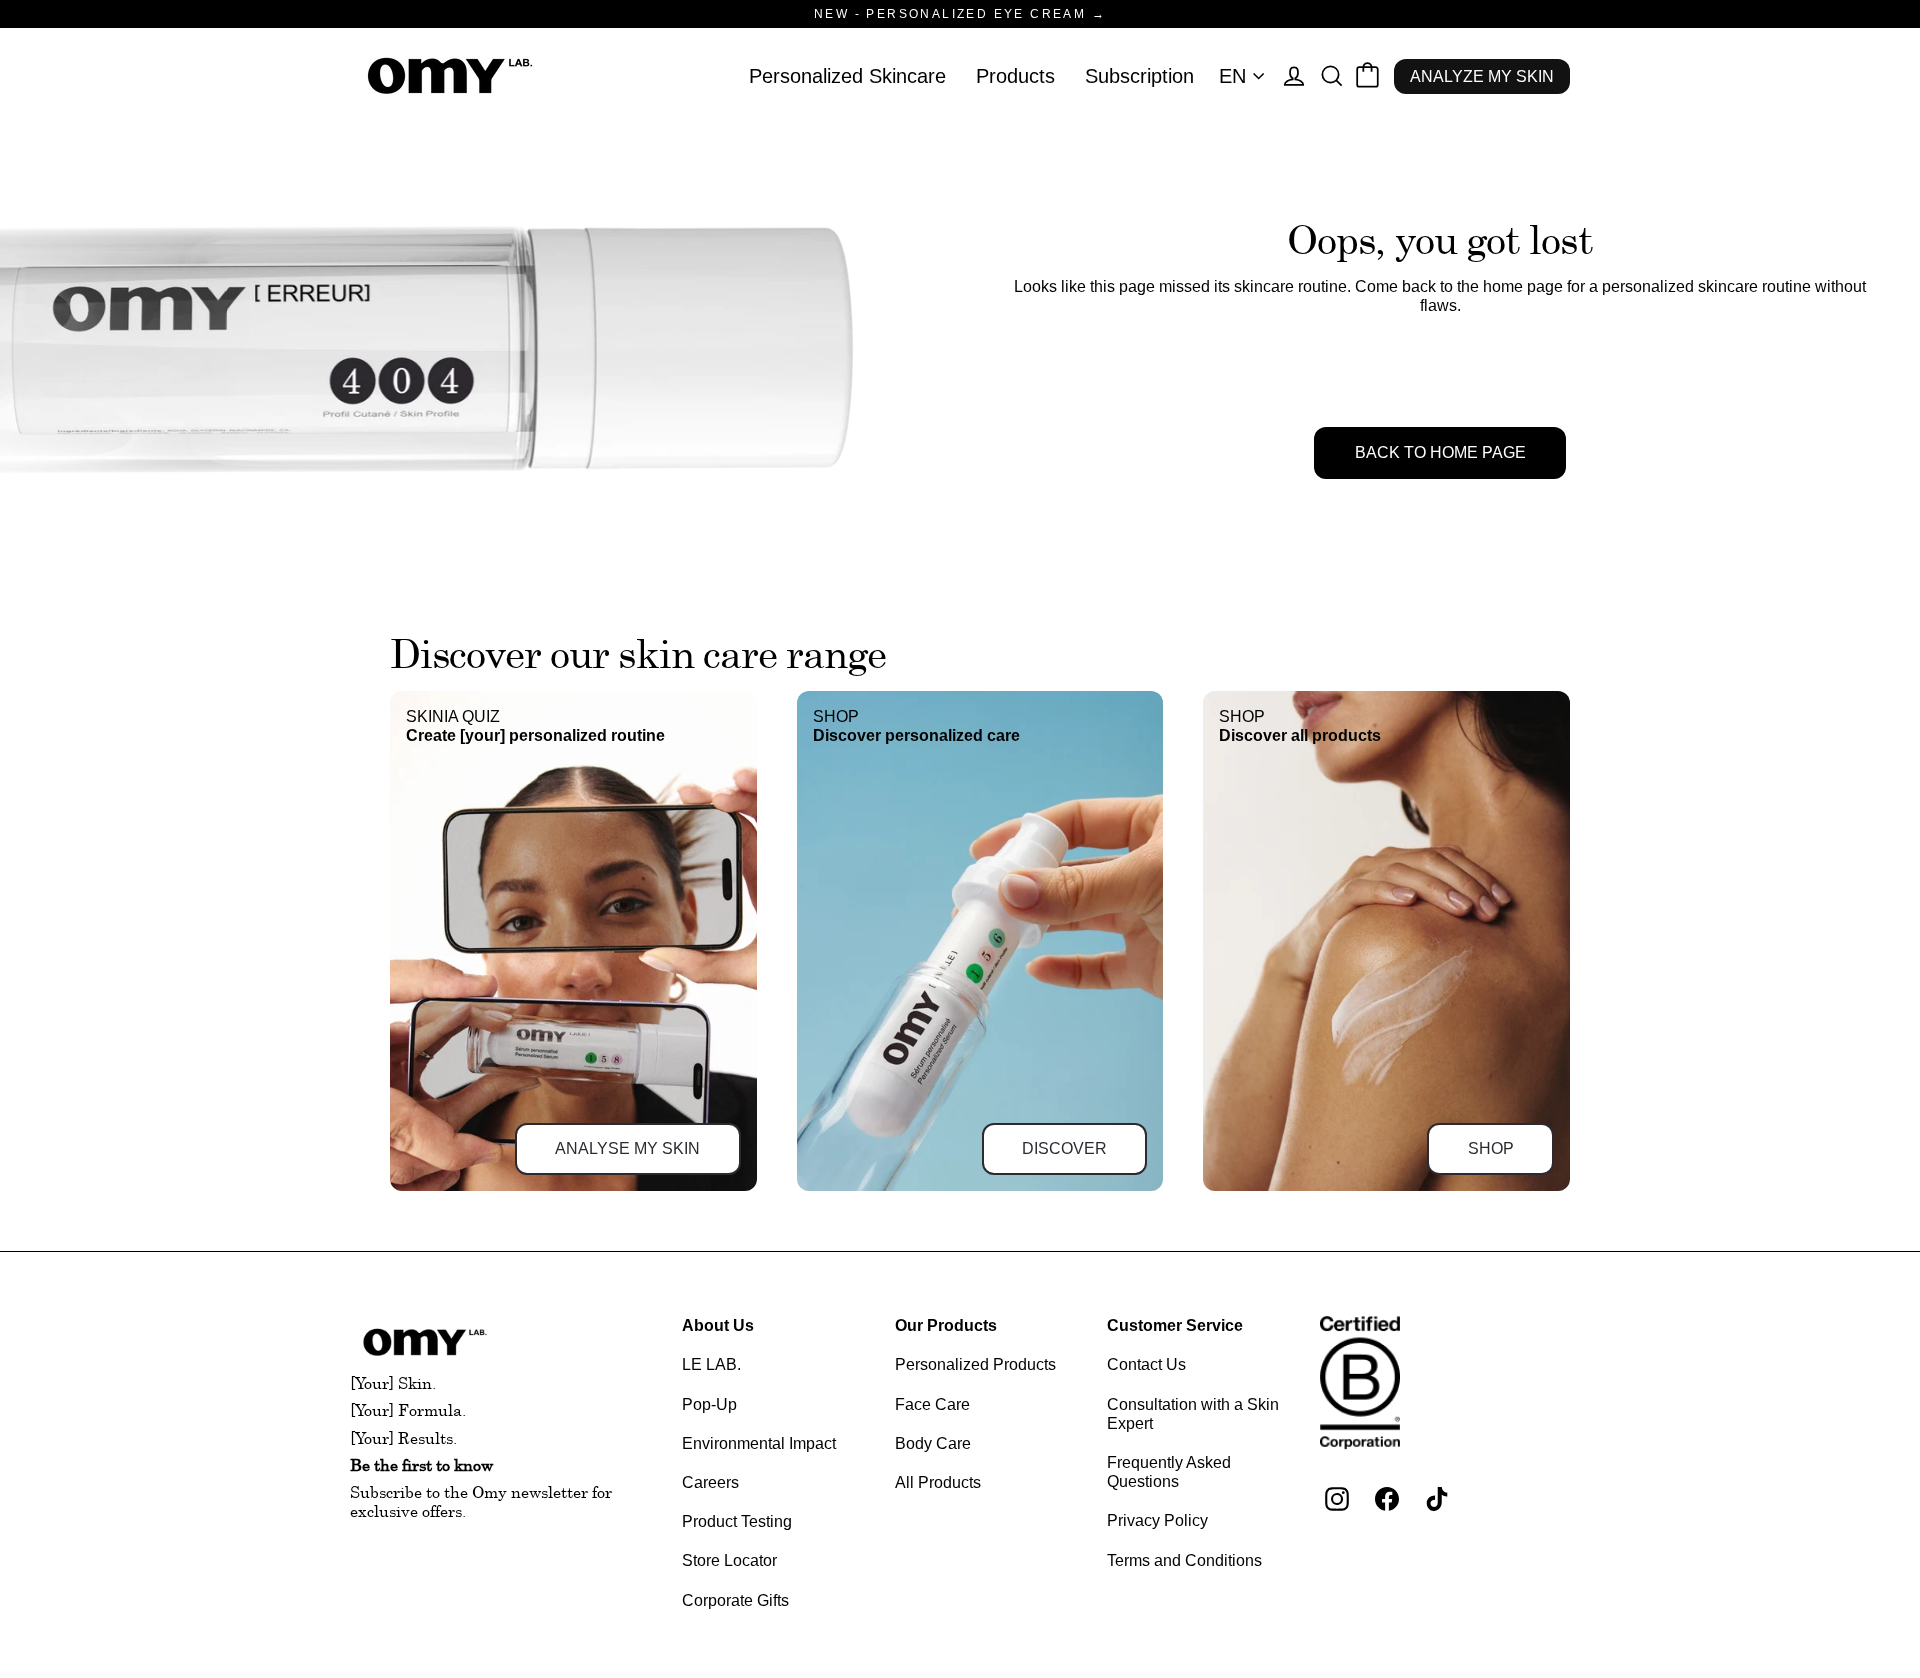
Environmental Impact (759, 1443)
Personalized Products (975, 1364)
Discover (1064, 1148)
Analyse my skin (627, 1148)
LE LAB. (711, 1364)
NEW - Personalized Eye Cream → (960, 14)
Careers (710, 1482)
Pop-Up (709, 1404)
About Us (718, 1325)
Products (1015, 76)
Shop (1491, 1148)
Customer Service (1175, 1325)
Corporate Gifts (735, 1600)
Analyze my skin (1482, 76)
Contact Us (1146, 1364)
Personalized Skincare (847, 76)
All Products (938, 1482)
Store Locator (729, 1560)
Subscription (1139, 76)
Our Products (946, 1325)
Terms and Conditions (1184, 1560)
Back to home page (1440, 452)
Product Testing (737, 1521)
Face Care (932, 1404)
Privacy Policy (1157, 1520)
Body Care (933, 1443)
